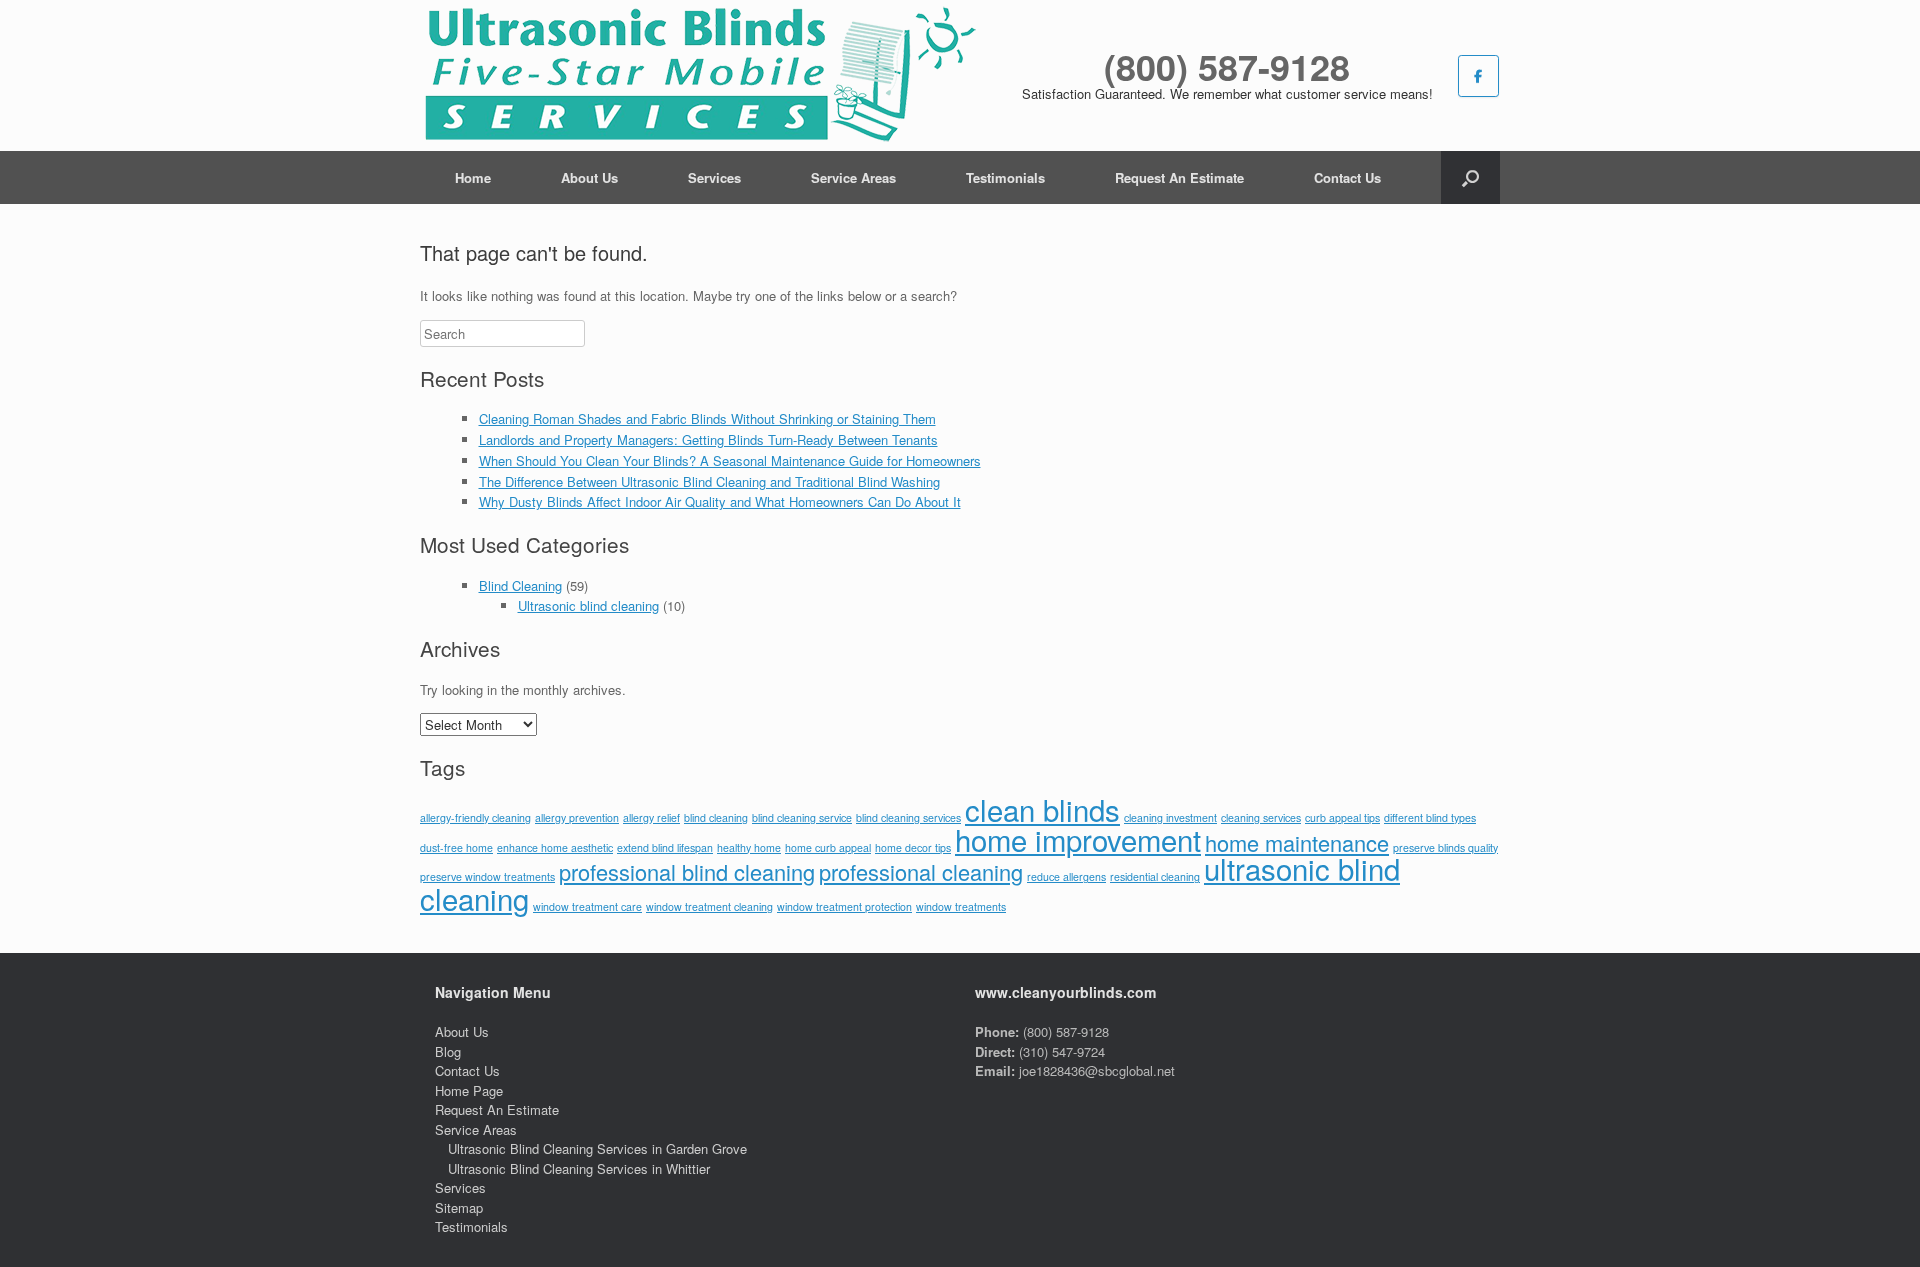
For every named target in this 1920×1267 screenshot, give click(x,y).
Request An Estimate (1179, 177)
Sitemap (459, 1207)
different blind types (1430, 817)
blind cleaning (716, 817)
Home (473, 177)
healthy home (749, 847)
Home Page (469, 1090)
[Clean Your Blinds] (698, 75)
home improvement (1078, 839)
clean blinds (1042, 809)
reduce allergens (1066, 876)
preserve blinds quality (1445, 847)
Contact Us (1347, 177)
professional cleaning (921, 871)
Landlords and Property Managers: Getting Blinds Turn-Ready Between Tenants (708, 439)
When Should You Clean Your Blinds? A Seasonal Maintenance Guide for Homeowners (730, 460)
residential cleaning (1155, 876)
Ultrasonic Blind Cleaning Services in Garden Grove (597, 1148)
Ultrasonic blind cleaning (588, 605)
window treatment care (587, 906)
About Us (589, 177)
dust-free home (456, 847)
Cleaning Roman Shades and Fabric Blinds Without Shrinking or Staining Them (707, 418)
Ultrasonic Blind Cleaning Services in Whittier (579, 1168)
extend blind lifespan (665, 847)
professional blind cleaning (687, 871)
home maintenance (1297, 842)
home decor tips (913, 847)
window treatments (961, 906)
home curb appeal (828, 847)
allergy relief (651, 817)
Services (714, 177)
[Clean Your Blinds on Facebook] (1478, 76)
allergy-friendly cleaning (475, 817)
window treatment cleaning (709, 906)
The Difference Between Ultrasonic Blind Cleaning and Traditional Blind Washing (709, 481)
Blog (448, 1051)
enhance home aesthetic (555, 847)
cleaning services (1261, 817)
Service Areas (853, 177)
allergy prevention (577, 817)
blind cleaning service (802, 817)
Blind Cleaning (520, 585)
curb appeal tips (1342, 817)
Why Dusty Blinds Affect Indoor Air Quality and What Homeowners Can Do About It (720, 501)
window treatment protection (844, 906)
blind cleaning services (908, 817)
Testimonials (1005, 177)
